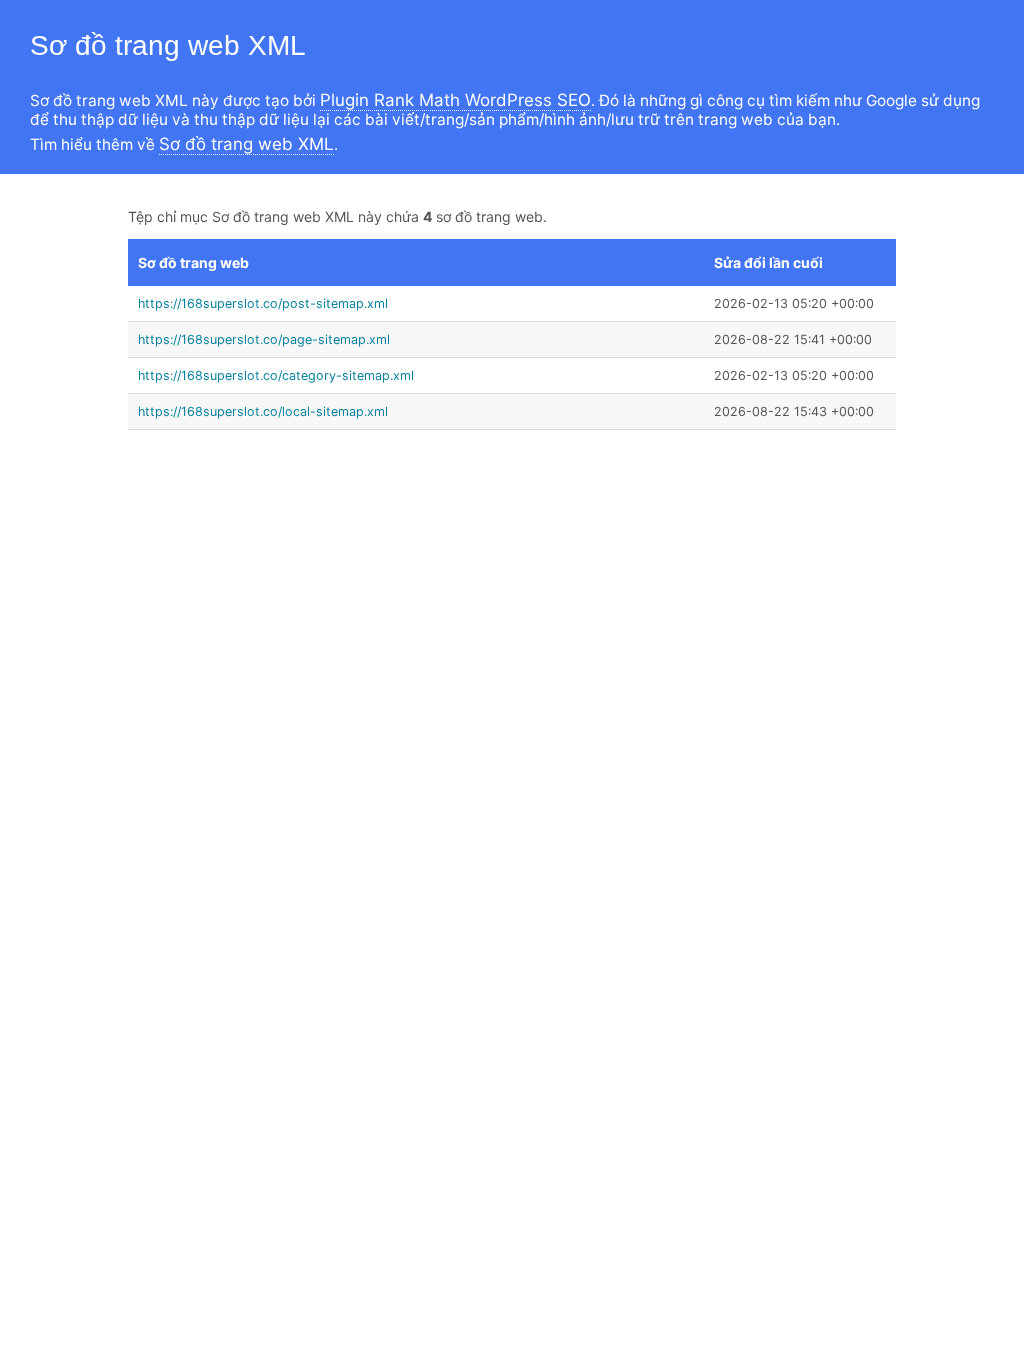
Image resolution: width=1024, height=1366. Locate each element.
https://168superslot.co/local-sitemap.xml (263, 411)
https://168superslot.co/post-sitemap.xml (263, 303)
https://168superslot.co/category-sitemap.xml (276, 375)
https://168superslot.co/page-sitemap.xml (264, 339)
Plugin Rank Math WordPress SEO (455, 100)
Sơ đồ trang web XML (246, 144)
